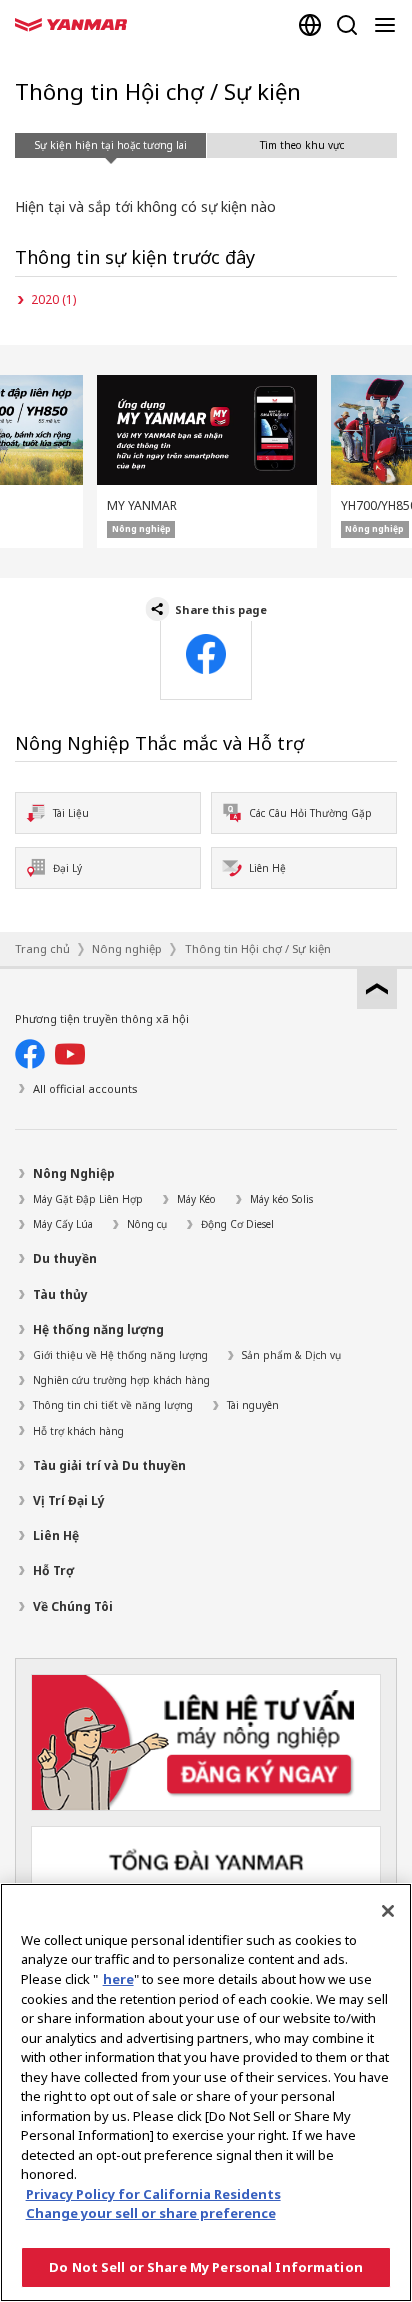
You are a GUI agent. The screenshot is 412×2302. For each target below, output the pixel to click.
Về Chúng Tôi (73, 1606)
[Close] (388, 1911)
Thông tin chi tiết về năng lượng (113, 1405)
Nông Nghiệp (74, 1173)
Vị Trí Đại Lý (69, 1500)
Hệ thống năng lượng (98, 1329)
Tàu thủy (60, 1294)
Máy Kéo (196, 1199)
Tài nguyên (253, 1405)
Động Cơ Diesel (237, 1224)
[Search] (347, 25)
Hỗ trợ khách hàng (78, 1431)
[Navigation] (389, 25)
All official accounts (85, 1088)
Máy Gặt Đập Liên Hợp (88, 1199)
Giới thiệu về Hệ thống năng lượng (120, 1355)
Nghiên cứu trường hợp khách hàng (121, 1380)
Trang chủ (42, 948)
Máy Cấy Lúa (63, 1224)
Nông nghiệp (127, 948)
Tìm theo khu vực (302, 145)
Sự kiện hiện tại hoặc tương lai (111, 145)
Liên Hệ (56, 1535)
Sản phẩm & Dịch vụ (291, 1355)
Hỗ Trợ (53, 1570)
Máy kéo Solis (281, 1199)
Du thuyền (65, 1258)
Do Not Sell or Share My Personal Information (206, 2267)
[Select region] (310, 25)
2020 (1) (53, 299)
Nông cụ (147, 1224)
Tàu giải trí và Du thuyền (109, 1465)
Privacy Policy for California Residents (153, 2194)
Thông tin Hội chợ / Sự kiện (258, 948)
